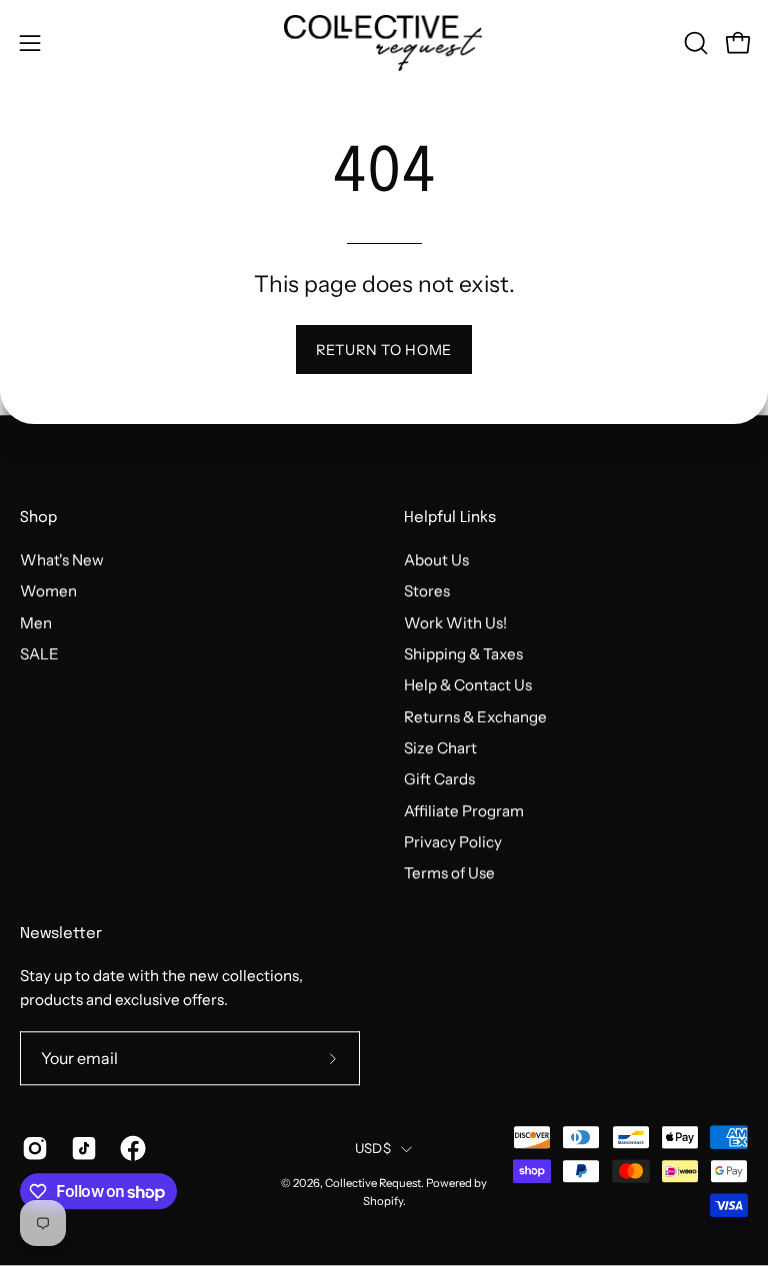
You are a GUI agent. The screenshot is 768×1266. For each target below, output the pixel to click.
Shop (38, 519)
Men (36, 622)
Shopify (383, 1201)
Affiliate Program (464, 810)
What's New (62, 559)
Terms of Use (449, 873)
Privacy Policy (453, 841)
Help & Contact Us (468, 685)
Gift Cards (439, 779)
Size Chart (440, 747)
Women (48, 591)
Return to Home (384, 350)
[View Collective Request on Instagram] (31, 1149)
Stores (427, 591)
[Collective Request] (384, 43)
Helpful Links (450, 519)
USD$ (373, 1148)
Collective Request (373, 1184)
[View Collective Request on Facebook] (129, 1149)
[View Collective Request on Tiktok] (80, 1149)
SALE (39, 653)
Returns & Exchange (475, 716)
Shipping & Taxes (463, 653)
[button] (694, 43)
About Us (436, 559)
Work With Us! (455, 622)
